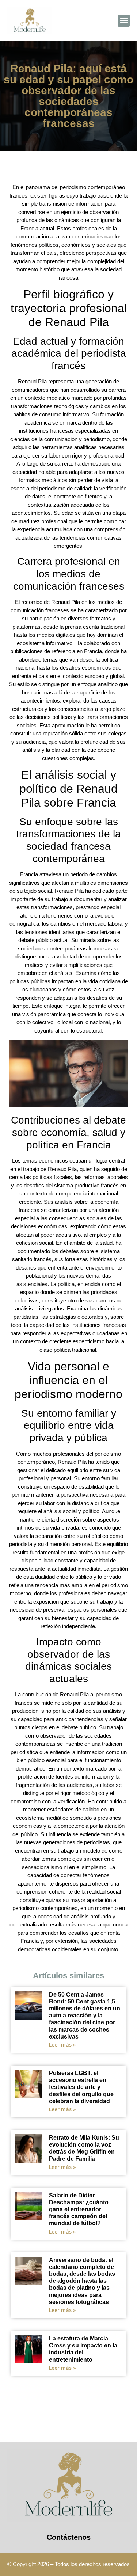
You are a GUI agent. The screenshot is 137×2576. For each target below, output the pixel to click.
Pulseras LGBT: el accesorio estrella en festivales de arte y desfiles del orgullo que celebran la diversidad (81, 2087)
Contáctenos (69, 2537)
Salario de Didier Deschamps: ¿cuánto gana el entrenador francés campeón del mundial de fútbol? (79, 2209)
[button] (124, 21)
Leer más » (62, 2045)
